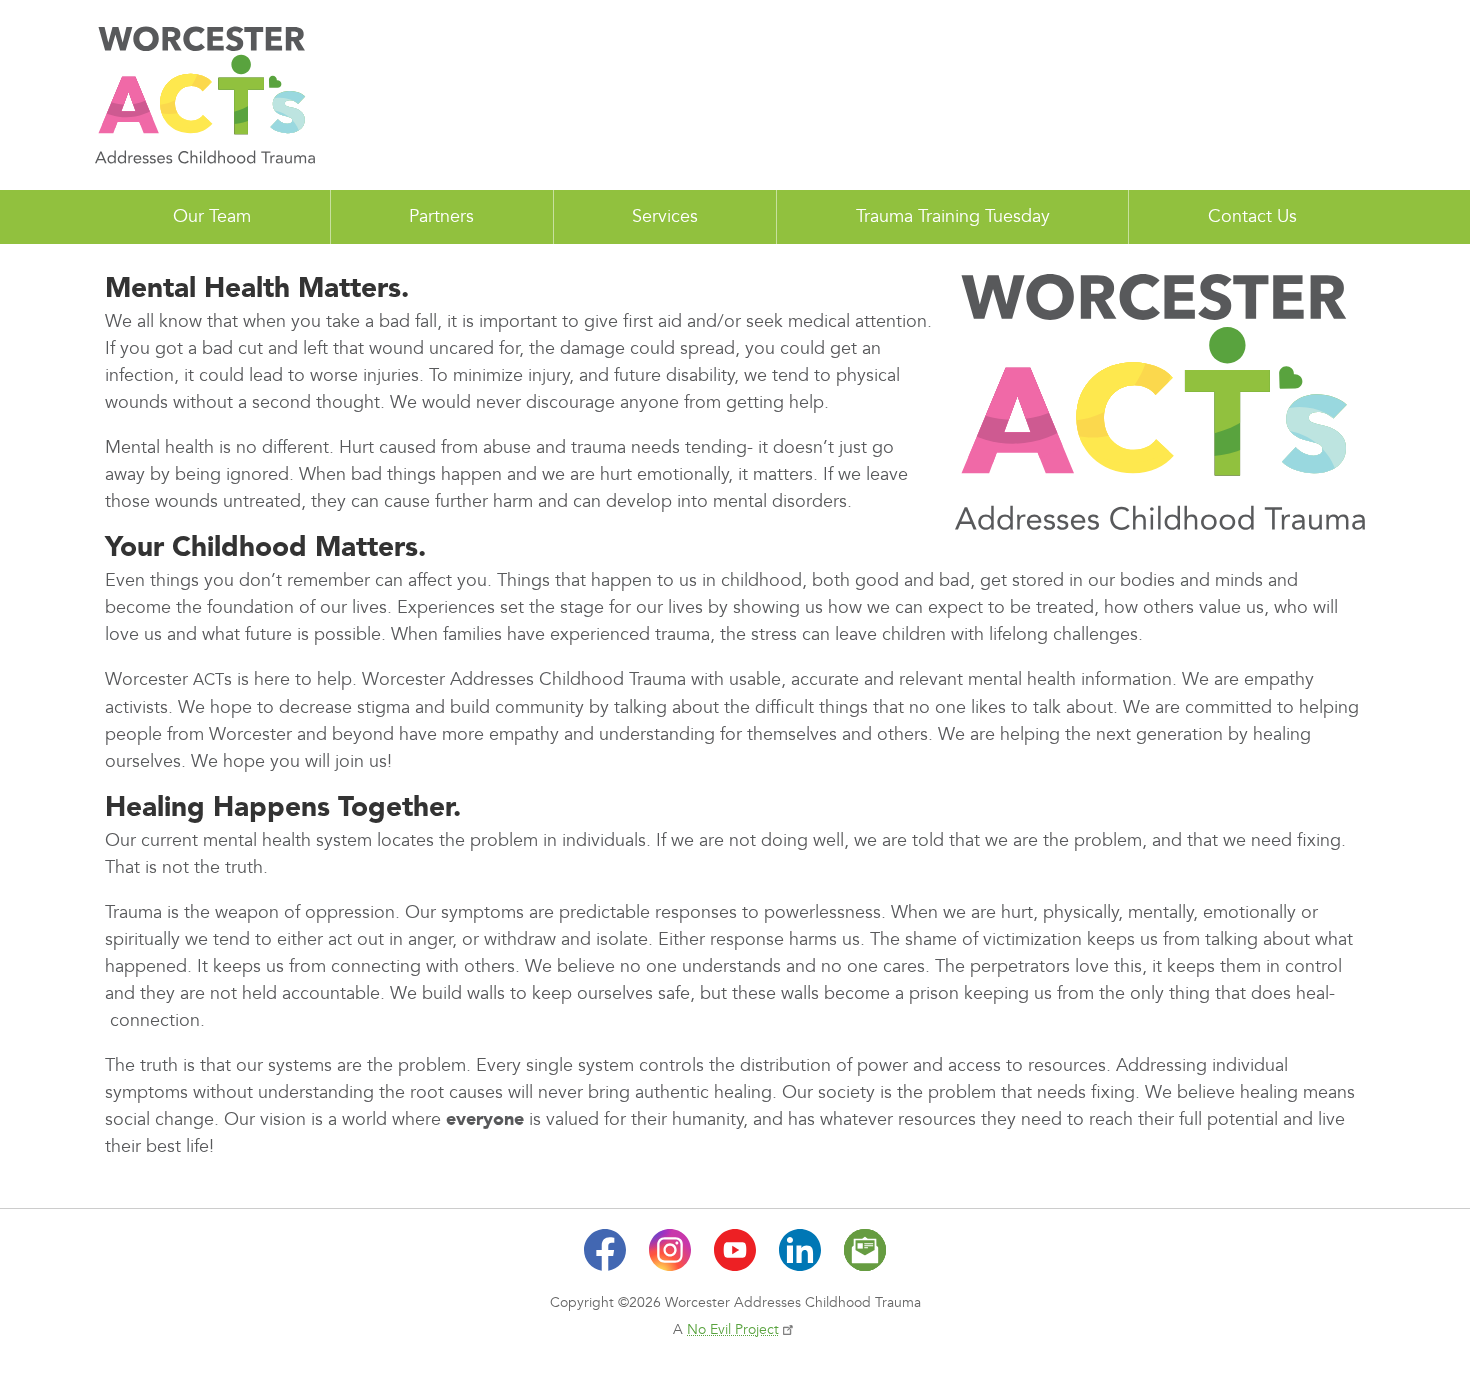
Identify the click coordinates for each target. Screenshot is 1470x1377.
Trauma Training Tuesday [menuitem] (953, 216)
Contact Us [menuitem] (1252, 216)
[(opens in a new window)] (605, 1250)
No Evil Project (733, 1329)
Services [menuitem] (665, 216)
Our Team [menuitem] (212, 216)
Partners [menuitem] (441, 216)
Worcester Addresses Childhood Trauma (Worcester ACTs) (205, 95)
